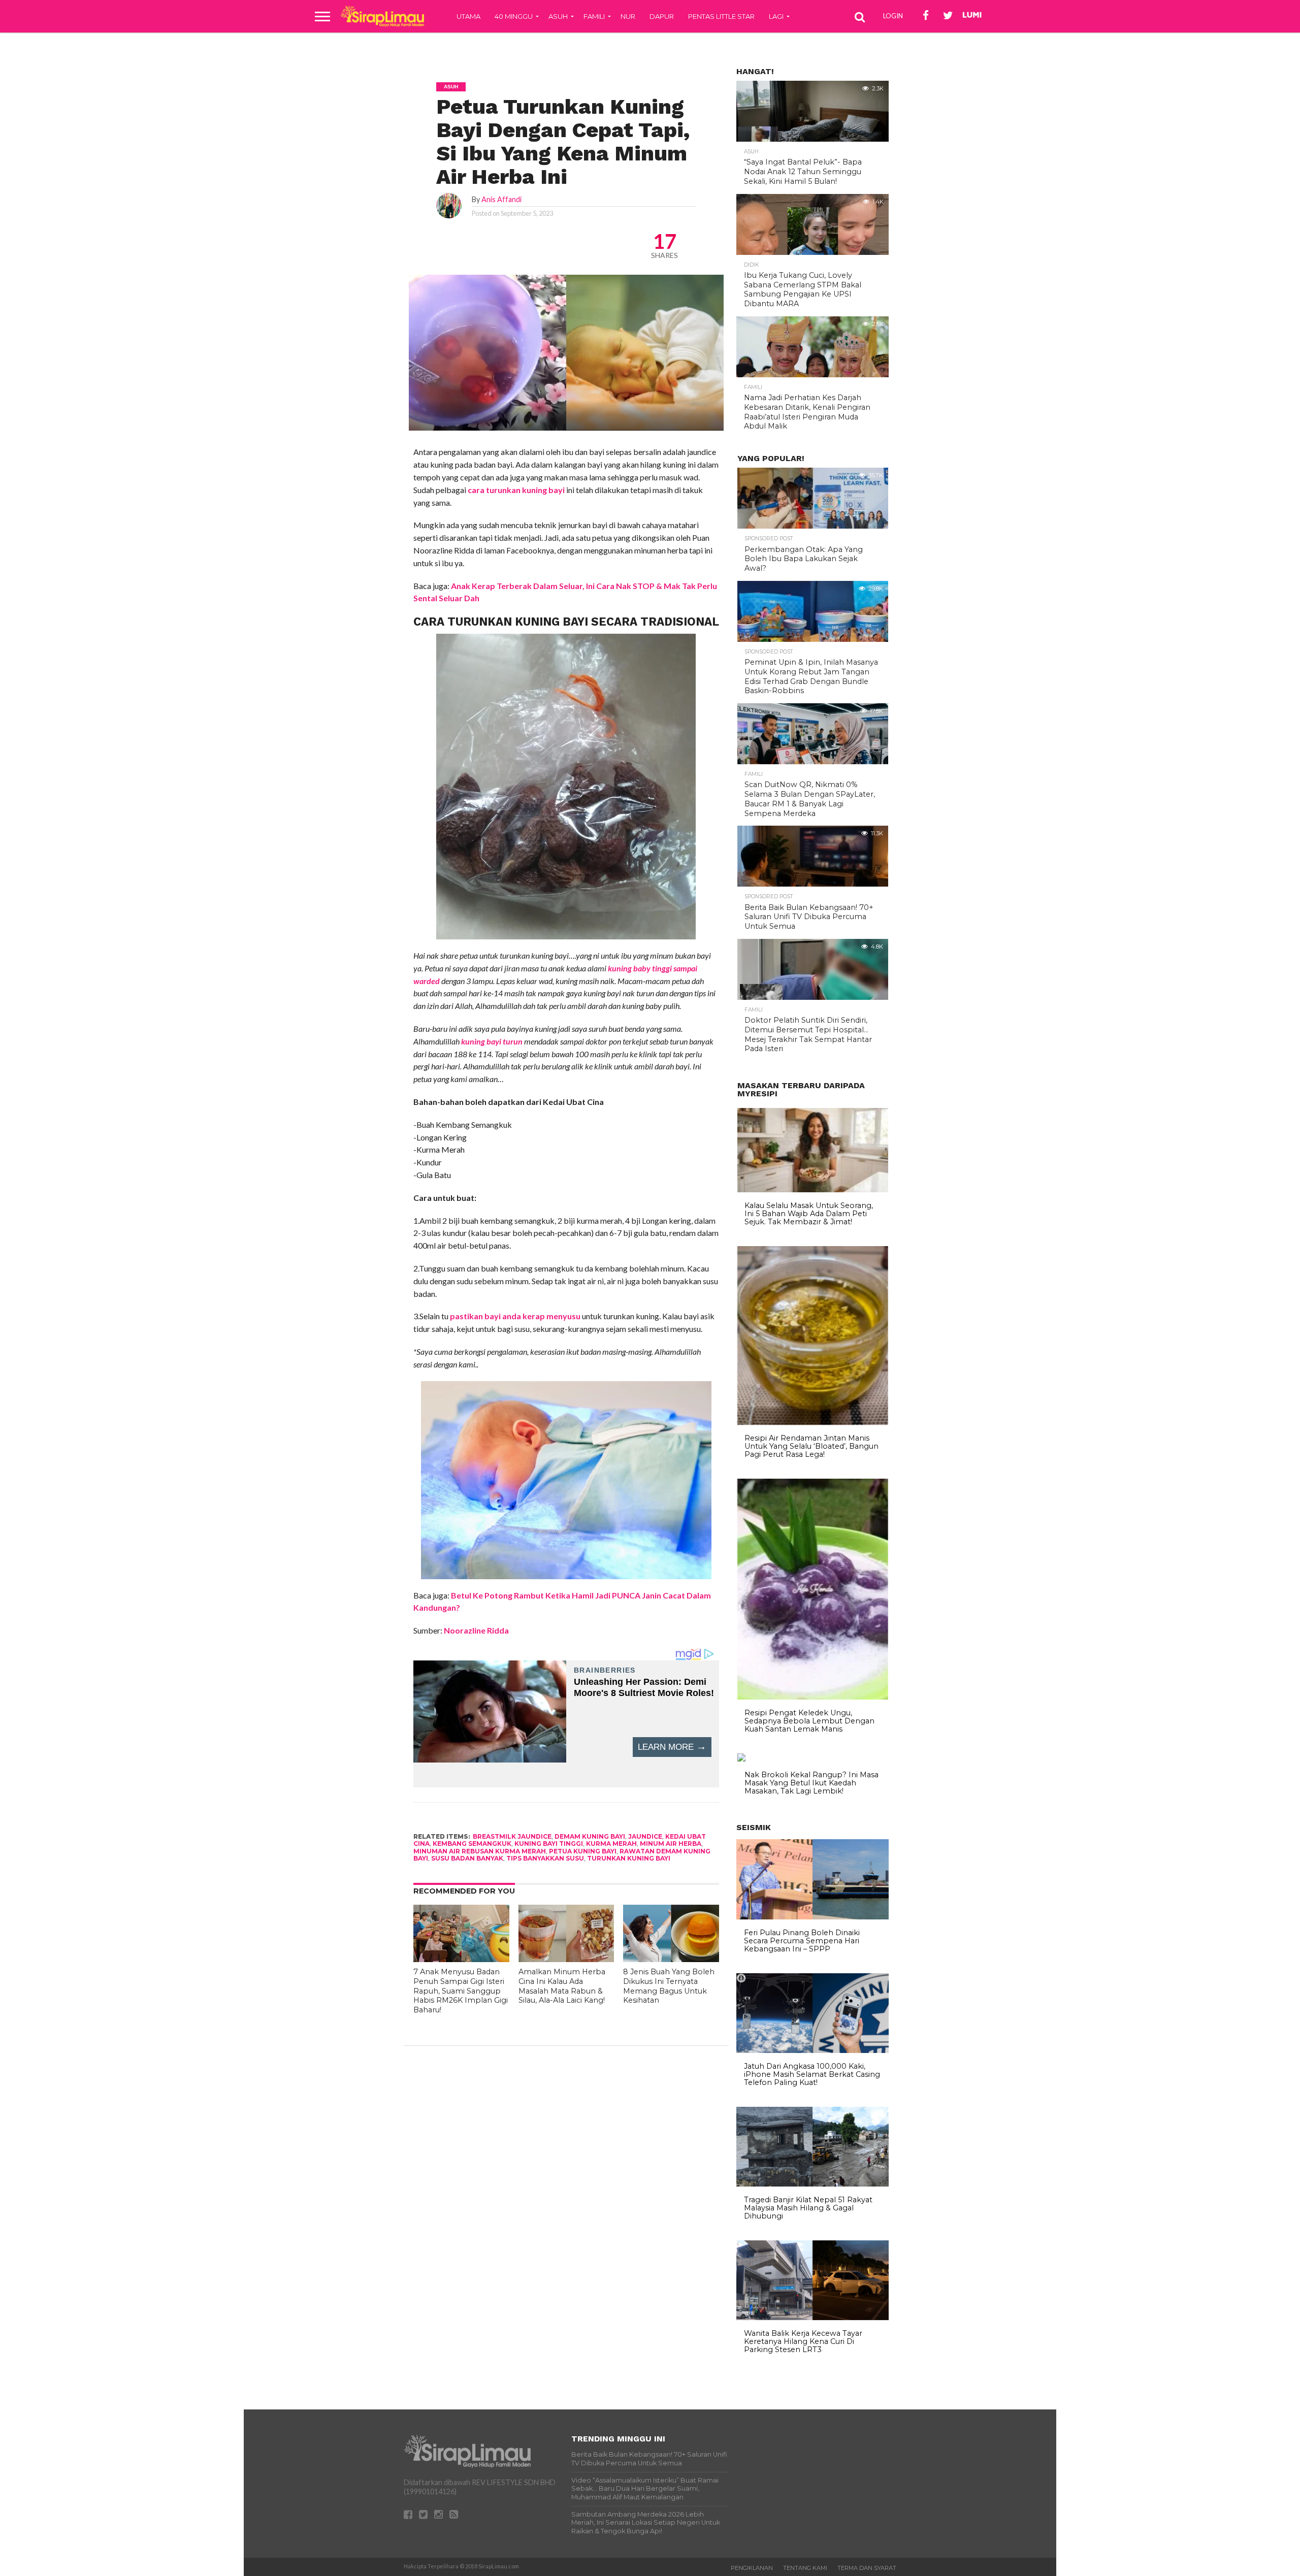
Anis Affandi (501, 199)
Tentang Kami (805, 2568)
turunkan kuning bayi (629, 1858)
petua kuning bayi (583, 1851)
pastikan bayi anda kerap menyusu (515, 1316)
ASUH (558, 16)
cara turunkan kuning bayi (516, 490)
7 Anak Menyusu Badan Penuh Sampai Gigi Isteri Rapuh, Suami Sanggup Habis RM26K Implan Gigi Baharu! (461, 1991)
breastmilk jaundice (512, 1836)
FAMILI (594, 16)
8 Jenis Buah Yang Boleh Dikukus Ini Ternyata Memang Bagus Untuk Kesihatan (669, 1986)
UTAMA (468, 16)
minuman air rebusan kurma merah (480, 1851)
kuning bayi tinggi (549, 1844)
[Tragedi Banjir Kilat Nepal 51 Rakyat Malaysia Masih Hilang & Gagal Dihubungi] (812, 2184)
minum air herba (671, 1844)
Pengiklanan (752, 2568)
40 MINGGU (514, 16)
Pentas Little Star (721, 16)
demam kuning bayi (590, 1836)
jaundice (645, 1836)
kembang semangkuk (472, 1844)
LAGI (776, 16)
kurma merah (611, 1844)
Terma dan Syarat (867, 2568)
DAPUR (662, 16)
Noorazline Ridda (476, 1630)
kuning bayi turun (492, 1041)
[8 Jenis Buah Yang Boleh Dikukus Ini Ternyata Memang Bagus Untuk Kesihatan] (671, 1959)
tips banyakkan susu (545, 1858)
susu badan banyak (467, 1858)
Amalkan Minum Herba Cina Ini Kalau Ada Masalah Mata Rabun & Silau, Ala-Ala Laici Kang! (562, 1986)
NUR (628, 16)
